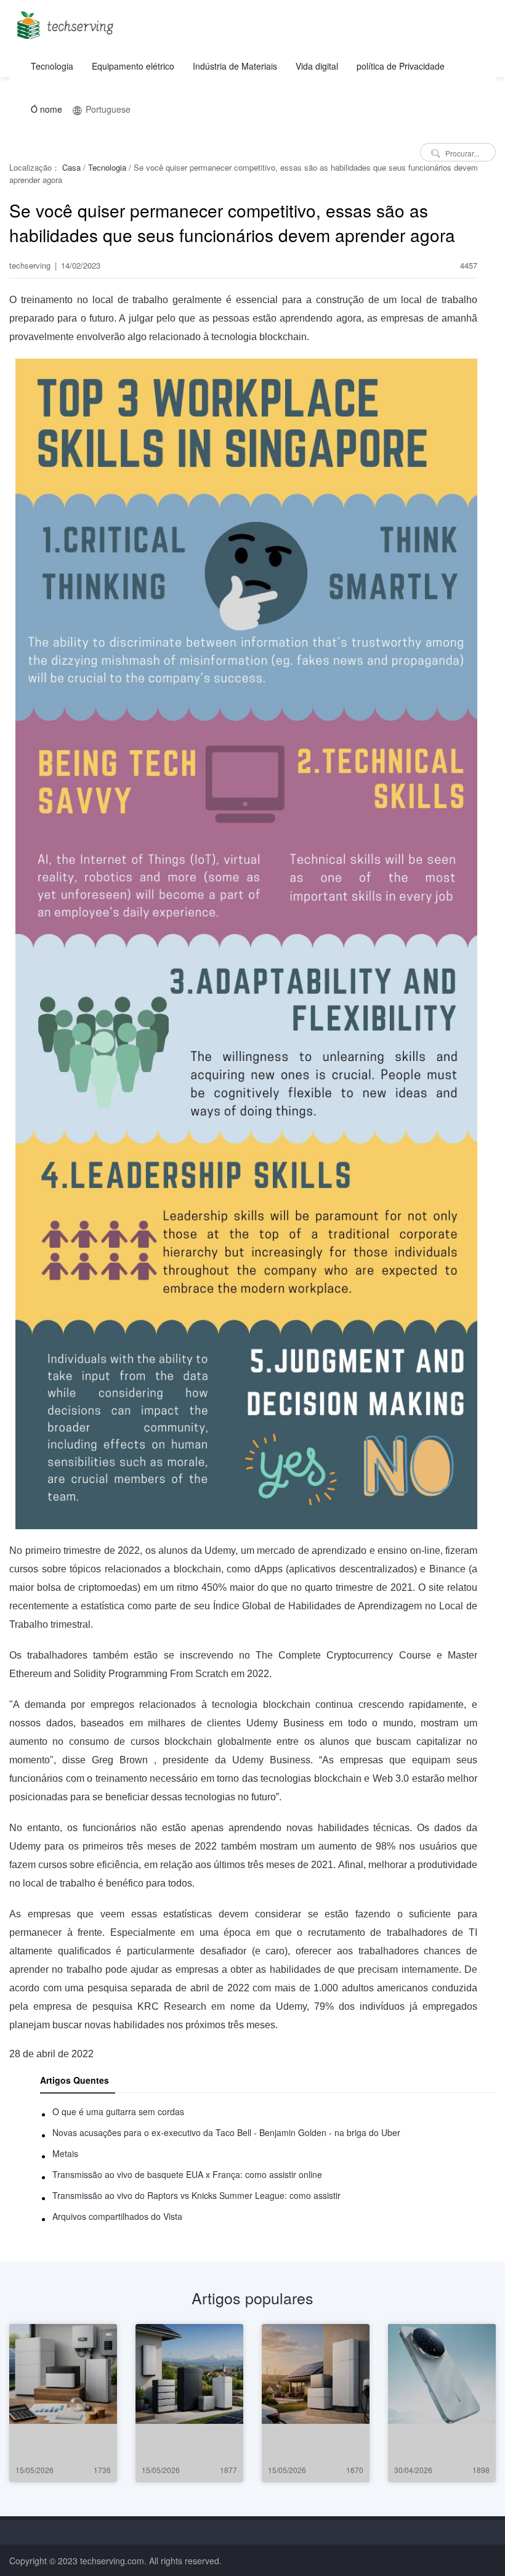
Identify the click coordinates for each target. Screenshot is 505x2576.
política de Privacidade (401, 66)
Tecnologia (52, 66)
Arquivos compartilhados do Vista (117, 2216)
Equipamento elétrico (133, 66)
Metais (65, 2153)
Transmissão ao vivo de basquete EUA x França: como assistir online (187, 2174)
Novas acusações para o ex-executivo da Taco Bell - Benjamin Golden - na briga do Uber (226, 2132)
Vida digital (317, 66)
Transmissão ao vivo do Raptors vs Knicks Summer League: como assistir (196, 2195)
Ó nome (46, 109)
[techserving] (63, 21)
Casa (71, 167)
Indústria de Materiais (235, 66)
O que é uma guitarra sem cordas (118, 2111)
